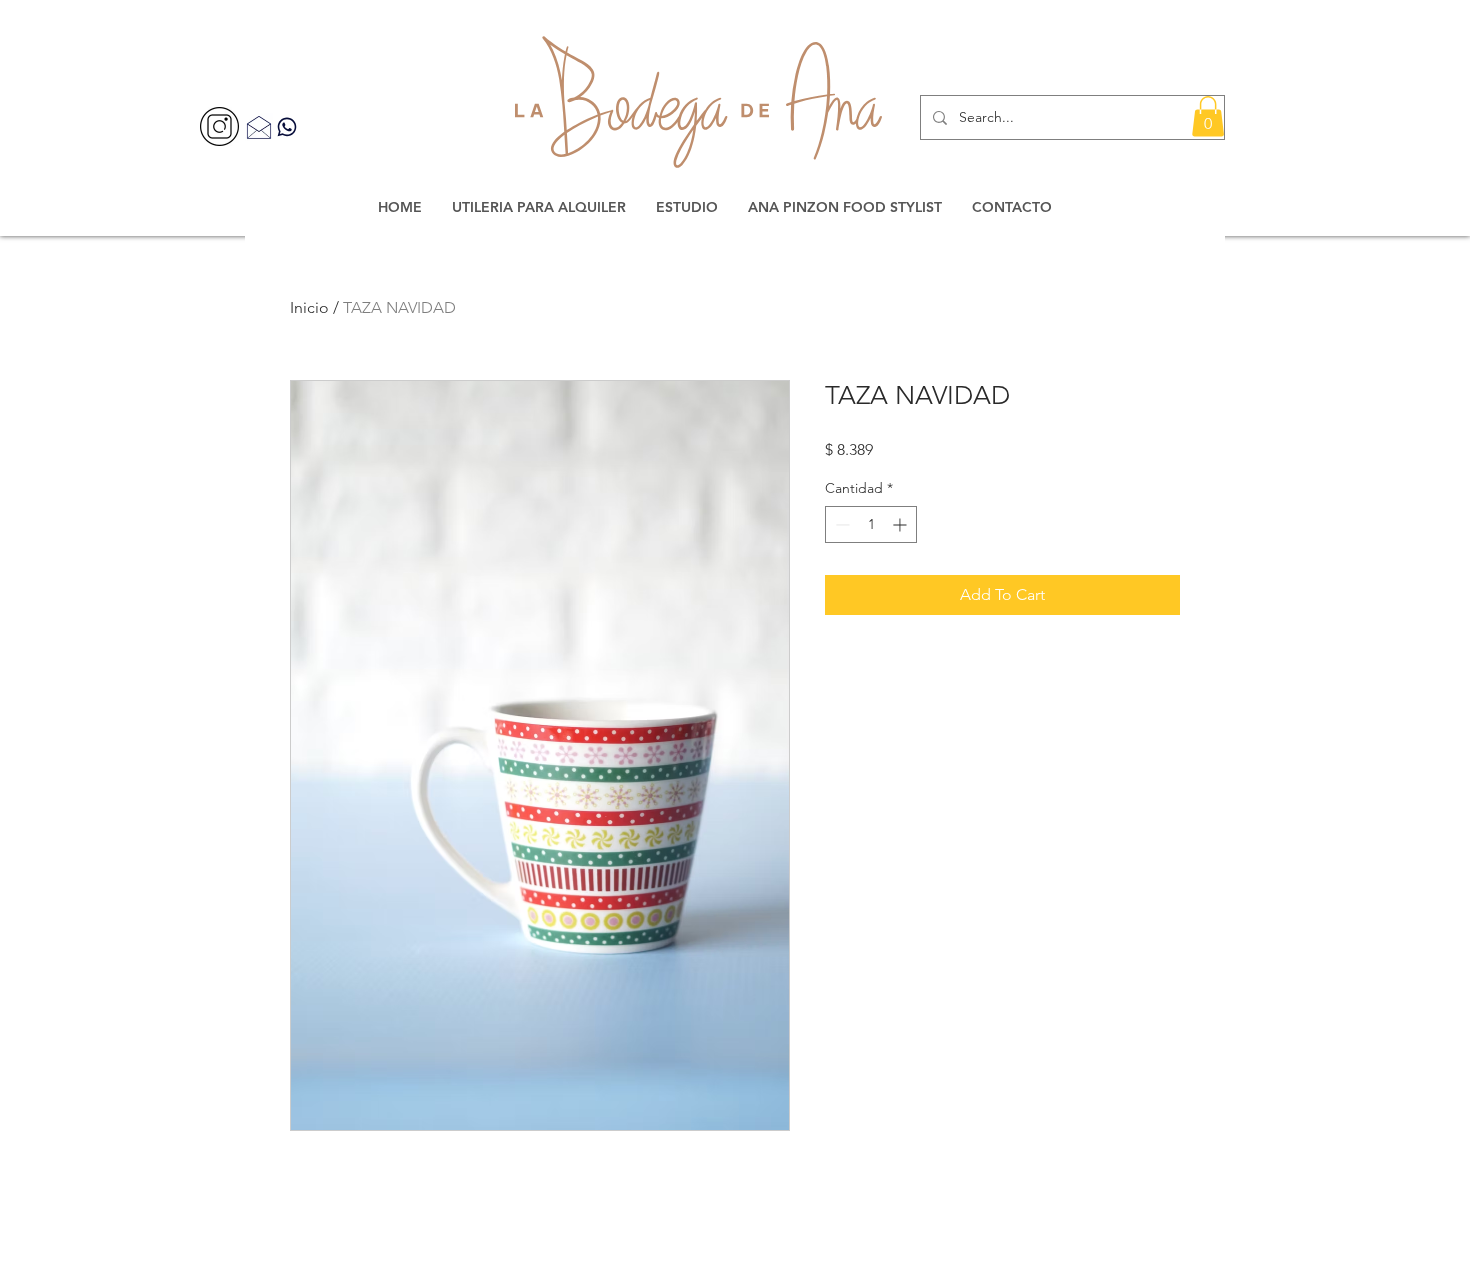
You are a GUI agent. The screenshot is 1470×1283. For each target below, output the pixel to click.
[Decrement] (840, 524)
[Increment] (901, 524)
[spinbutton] (871, 524)
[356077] (219, 126)
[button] (1208, 116)
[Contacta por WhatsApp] (287, 126)
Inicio (309, 307)
